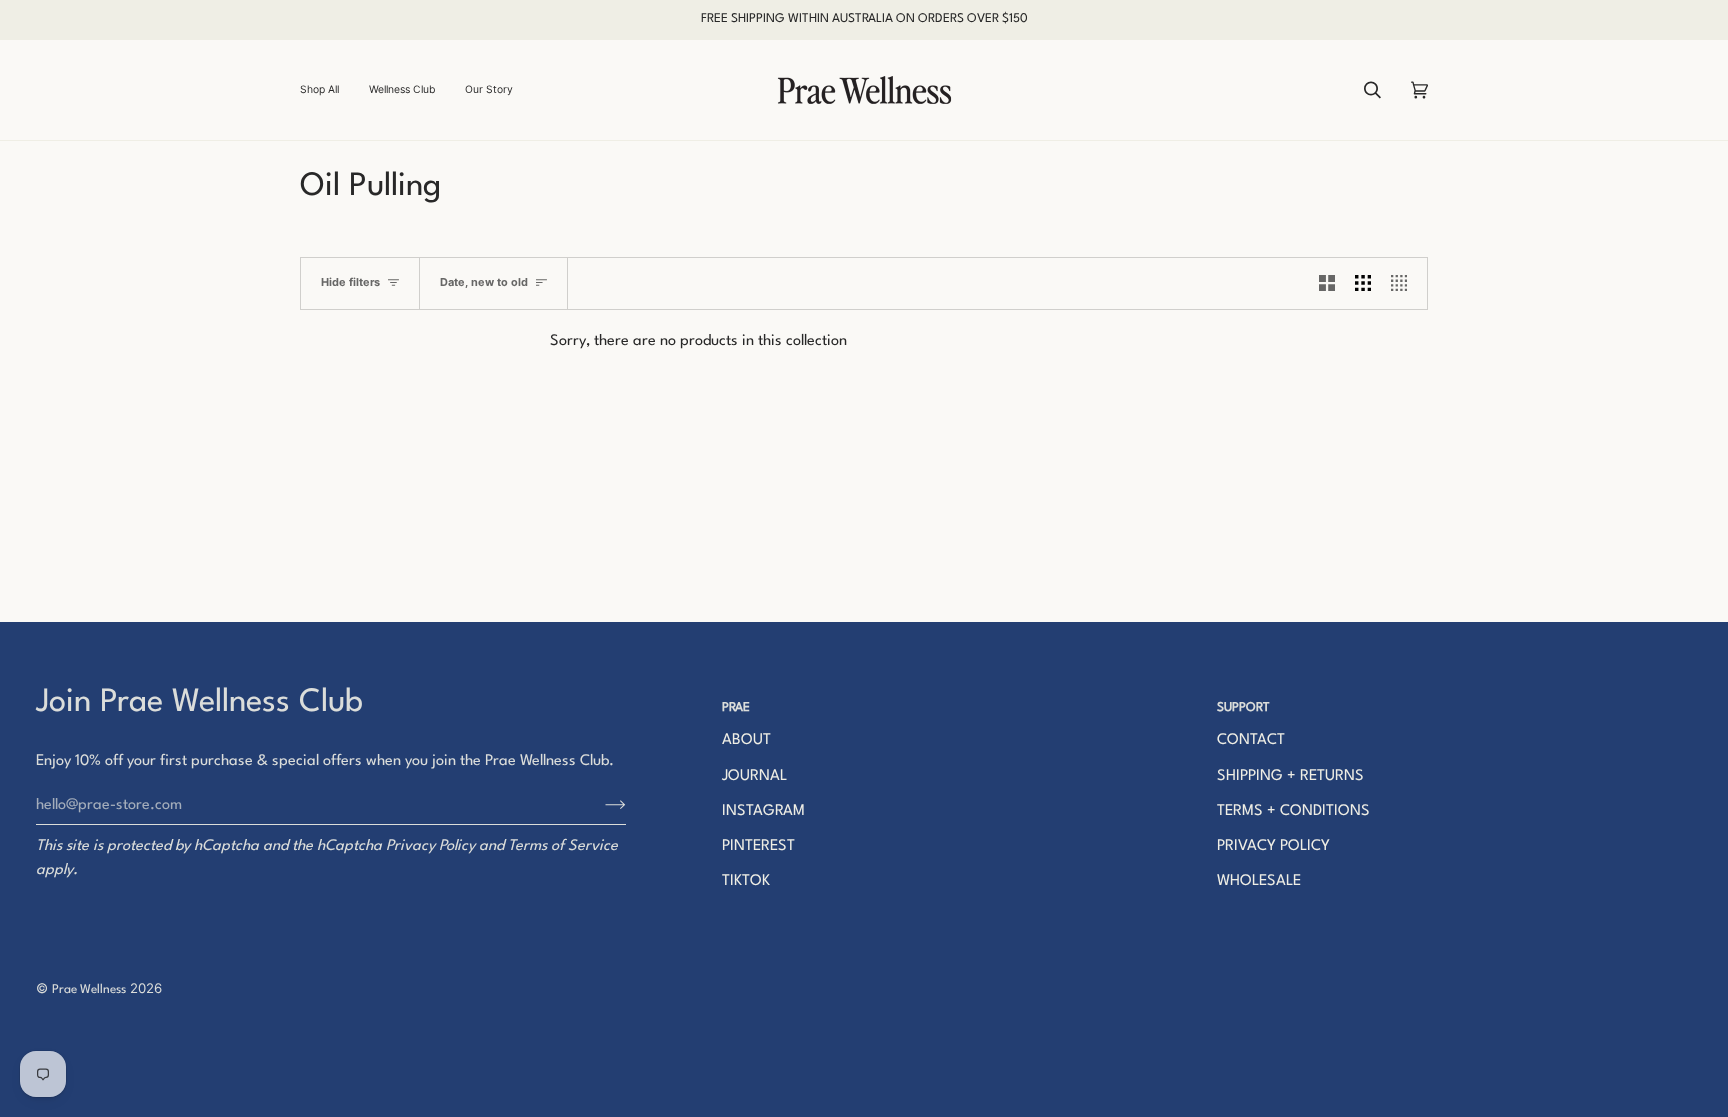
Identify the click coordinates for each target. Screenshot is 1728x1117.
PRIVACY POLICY (1273, 846)
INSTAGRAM (763, 811)
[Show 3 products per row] (1363, 283)
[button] (327, 90)
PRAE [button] (736, 708)
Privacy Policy (430, 846)
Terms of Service (563, 846)
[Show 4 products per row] (1404, 283)
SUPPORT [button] (1243, 708)
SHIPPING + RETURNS (1290, 776)
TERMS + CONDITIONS (1293, 811)
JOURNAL (754, 776)
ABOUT (746, 740)
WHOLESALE (1259, 881)
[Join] (599, 805)
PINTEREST (758, 846)
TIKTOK (746, 881)
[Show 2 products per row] (1327, 283)
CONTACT (1251, 740)
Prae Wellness (89, 990)
